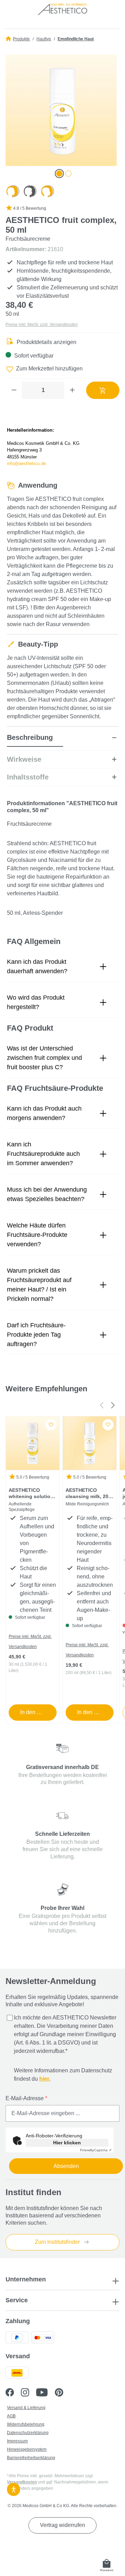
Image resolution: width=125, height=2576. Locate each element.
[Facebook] (13, 2393)
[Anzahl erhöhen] (72, 390)
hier (44, 2079)
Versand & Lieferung (26, 2408)
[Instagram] (28, 2393)
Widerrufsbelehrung (26, 2424)
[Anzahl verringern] (14, 390)
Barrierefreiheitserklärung (31, 2458)
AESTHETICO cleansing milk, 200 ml (88, 1494)
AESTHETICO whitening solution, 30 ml (32, 1494)
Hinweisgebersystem (27, 2449)
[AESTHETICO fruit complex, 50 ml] (61, 110)
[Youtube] (45, 2393)
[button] (62, 967)
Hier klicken (67, 2143)
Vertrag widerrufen (62, 2525)
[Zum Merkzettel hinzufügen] (51, 1425)
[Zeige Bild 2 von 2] (68, 174)
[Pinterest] (62, 2393)
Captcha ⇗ (96, 2150)
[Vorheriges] (101, 1405)
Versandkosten (22, 2482)
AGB (11, 2416)
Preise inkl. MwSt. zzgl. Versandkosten (42, 325)
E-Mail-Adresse (26, 2098)
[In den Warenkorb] (103, 390)
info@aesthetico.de (26, 463)
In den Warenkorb (38, 1712)
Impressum (17, 2441)
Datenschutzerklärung (28, 2433)
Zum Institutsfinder (58, 2242)
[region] (62, 116)
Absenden (66, 2166)
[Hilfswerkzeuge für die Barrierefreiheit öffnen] (14, 2488)
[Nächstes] (113, 1405)
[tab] (62, 741)
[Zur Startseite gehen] (62, 11)
